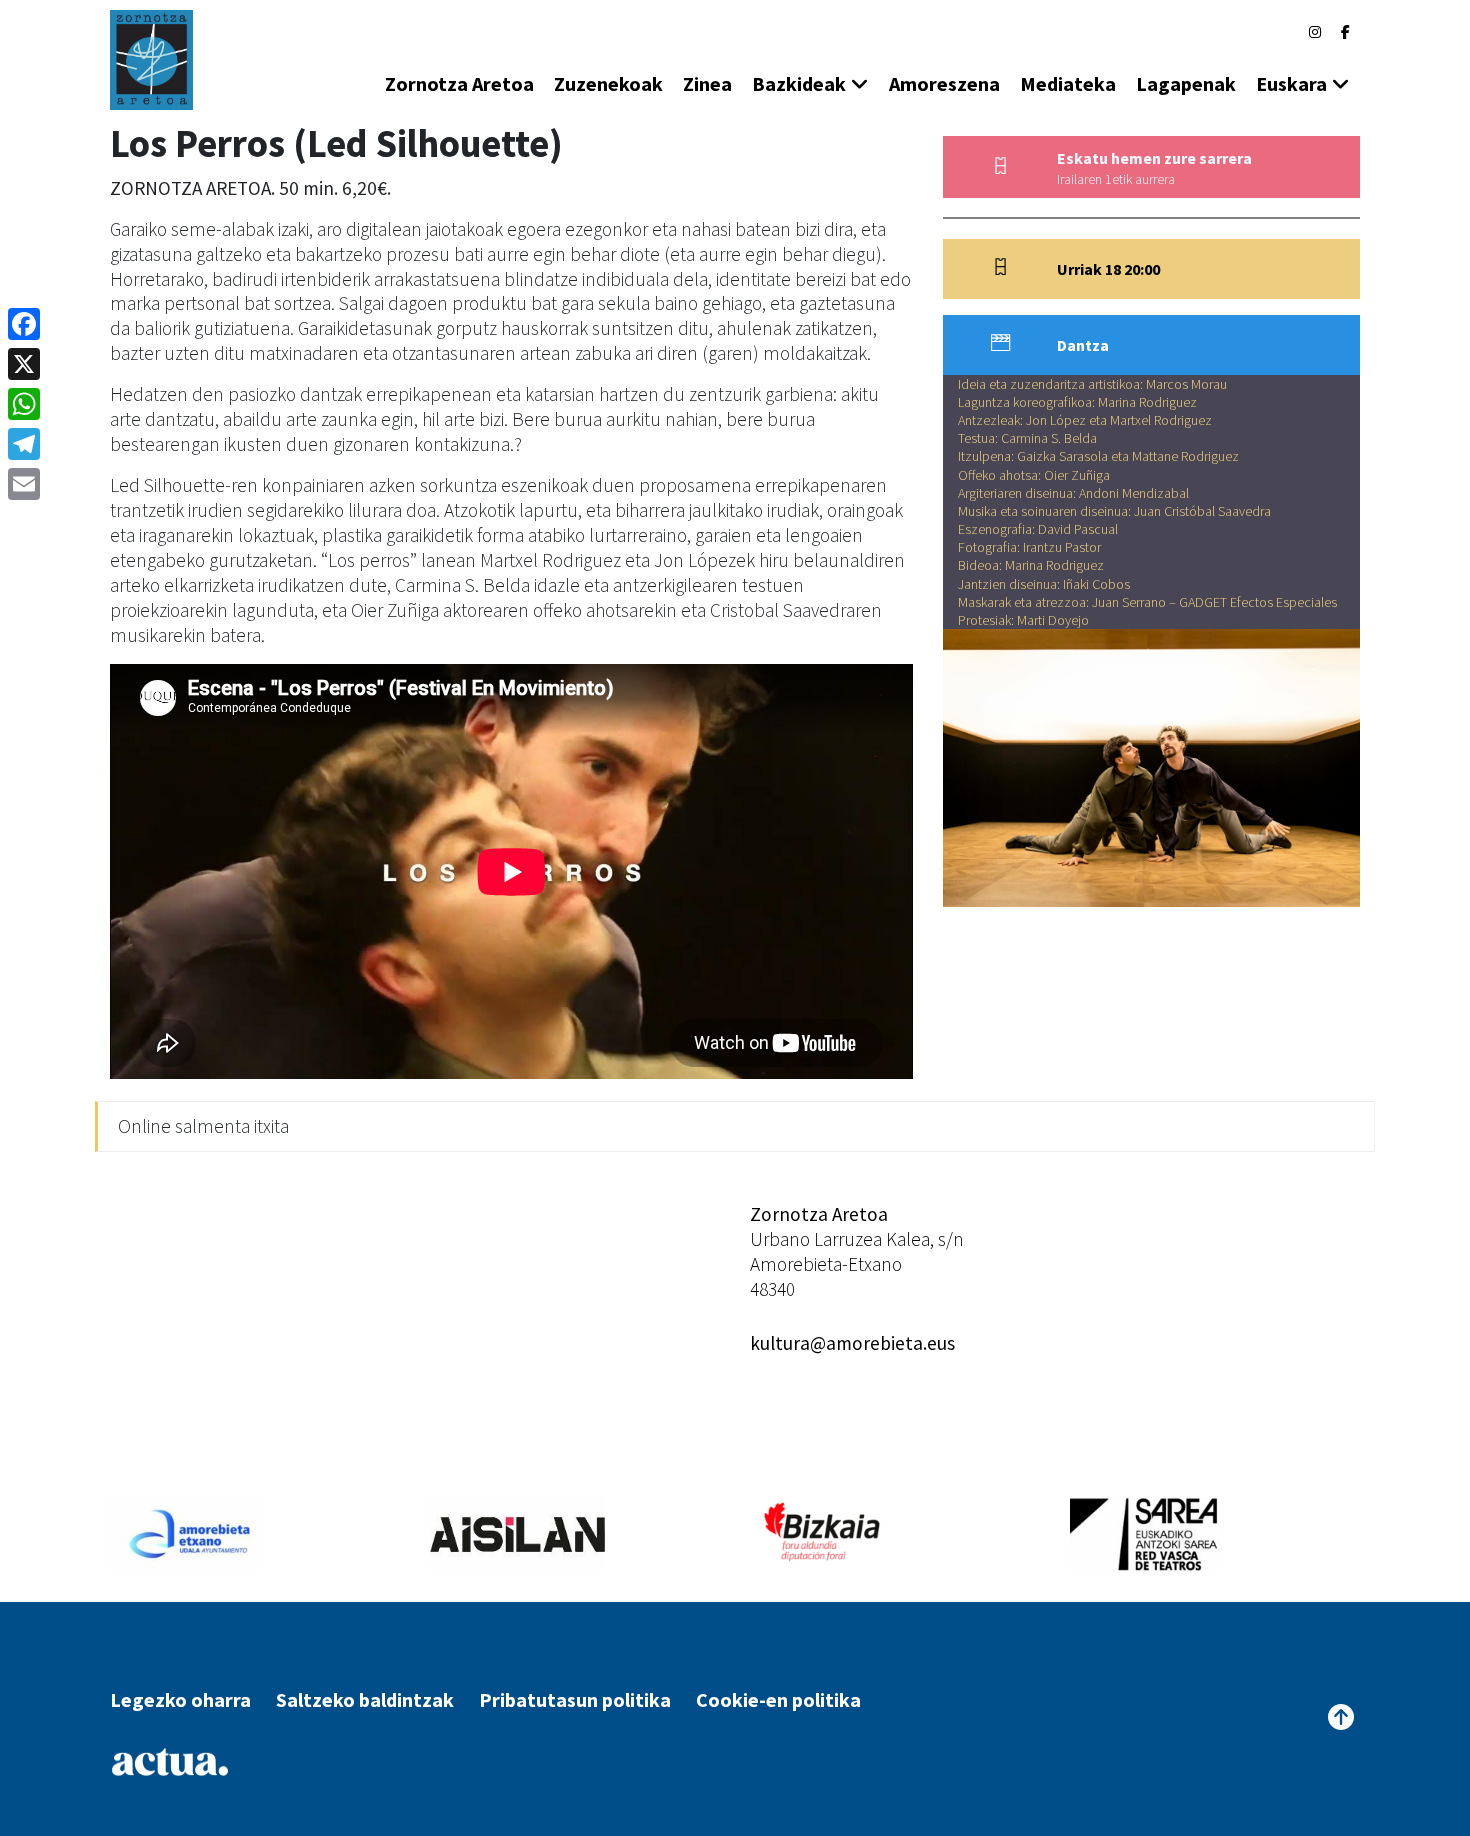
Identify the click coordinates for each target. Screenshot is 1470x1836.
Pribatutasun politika (575, 1699)
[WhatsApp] (24, 404)
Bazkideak (799, 83)
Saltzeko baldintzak (365, 1699)
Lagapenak (1186, 83)
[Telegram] (24, 444)
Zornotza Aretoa (459, 83)
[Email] (24, 484)
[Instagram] (1315, 32)
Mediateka (1068, 83)
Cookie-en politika (778, 1699)
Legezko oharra (180, 1699)
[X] (24, 364)
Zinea (707, 83)
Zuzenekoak (608, 83)
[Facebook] (1345, 32)
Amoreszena (944, 83)
